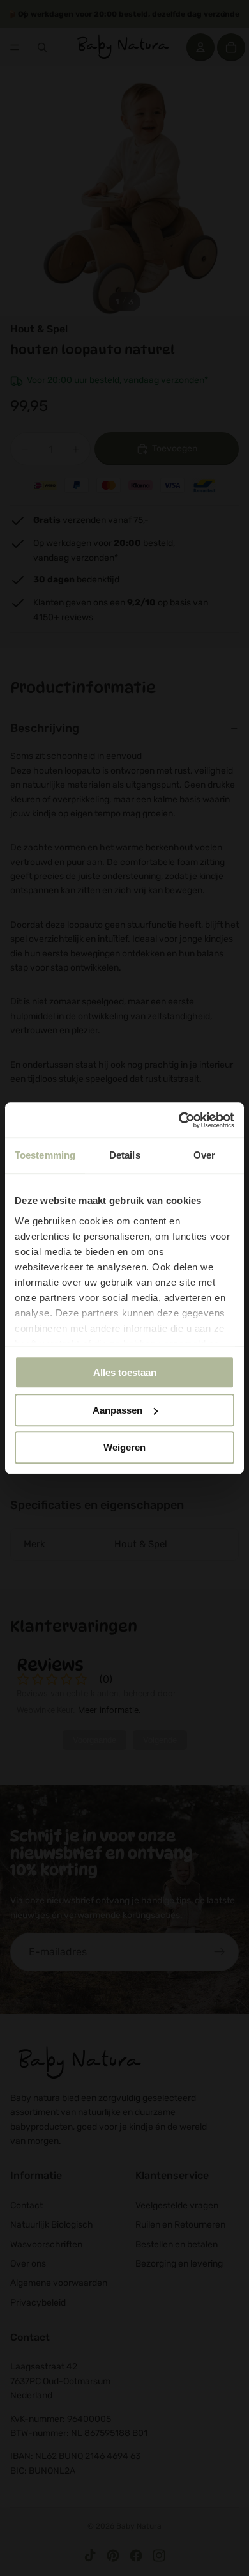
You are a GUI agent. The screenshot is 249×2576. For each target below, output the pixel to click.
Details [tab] (125, 1155)
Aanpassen (117, 1410)
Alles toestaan (125, 1372)
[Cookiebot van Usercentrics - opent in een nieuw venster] (179, 1120)
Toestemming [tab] (45, 1155)
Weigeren (124, 1447)
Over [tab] (204, 1155)
